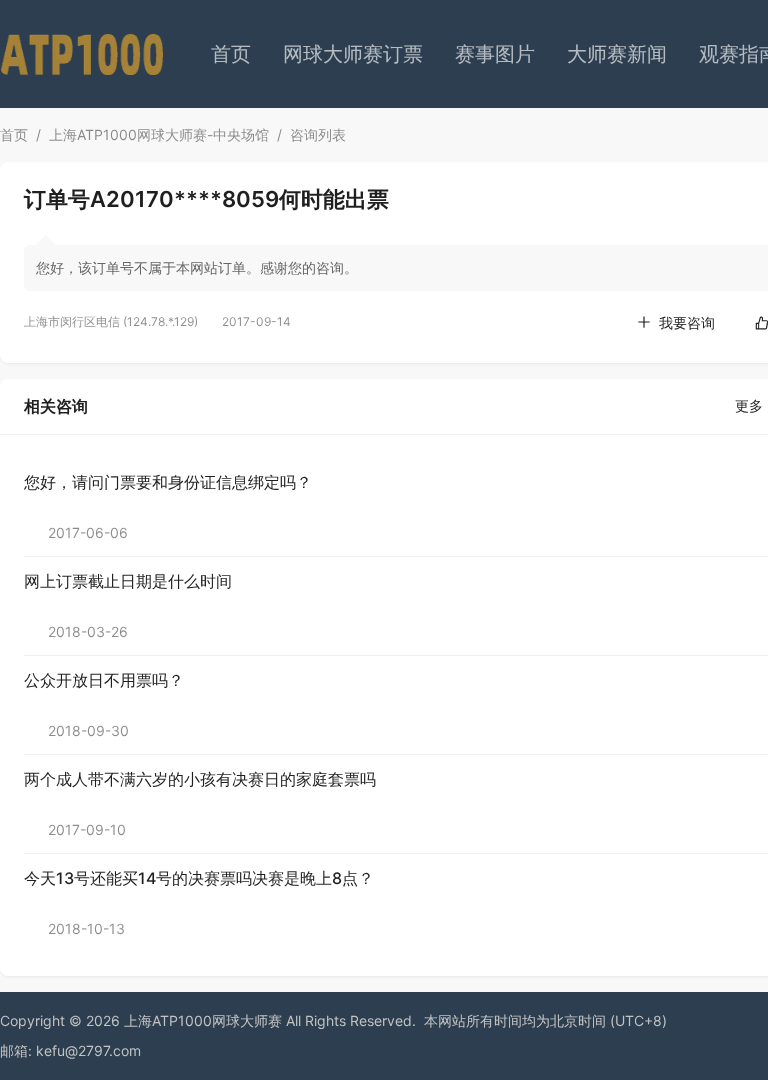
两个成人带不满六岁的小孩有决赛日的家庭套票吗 (200, 779)
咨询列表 (318, 134)
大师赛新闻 (617, 54)
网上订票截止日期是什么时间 (128, 581)
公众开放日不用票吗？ (104, 680)
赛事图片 (495, 54)
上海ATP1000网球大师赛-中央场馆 (159, 134)
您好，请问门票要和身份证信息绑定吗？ (168, 482)
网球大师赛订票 (353, 54)
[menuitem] (231, 54)
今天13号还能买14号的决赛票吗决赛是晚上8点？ (199, 878)
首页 (231, 54)
